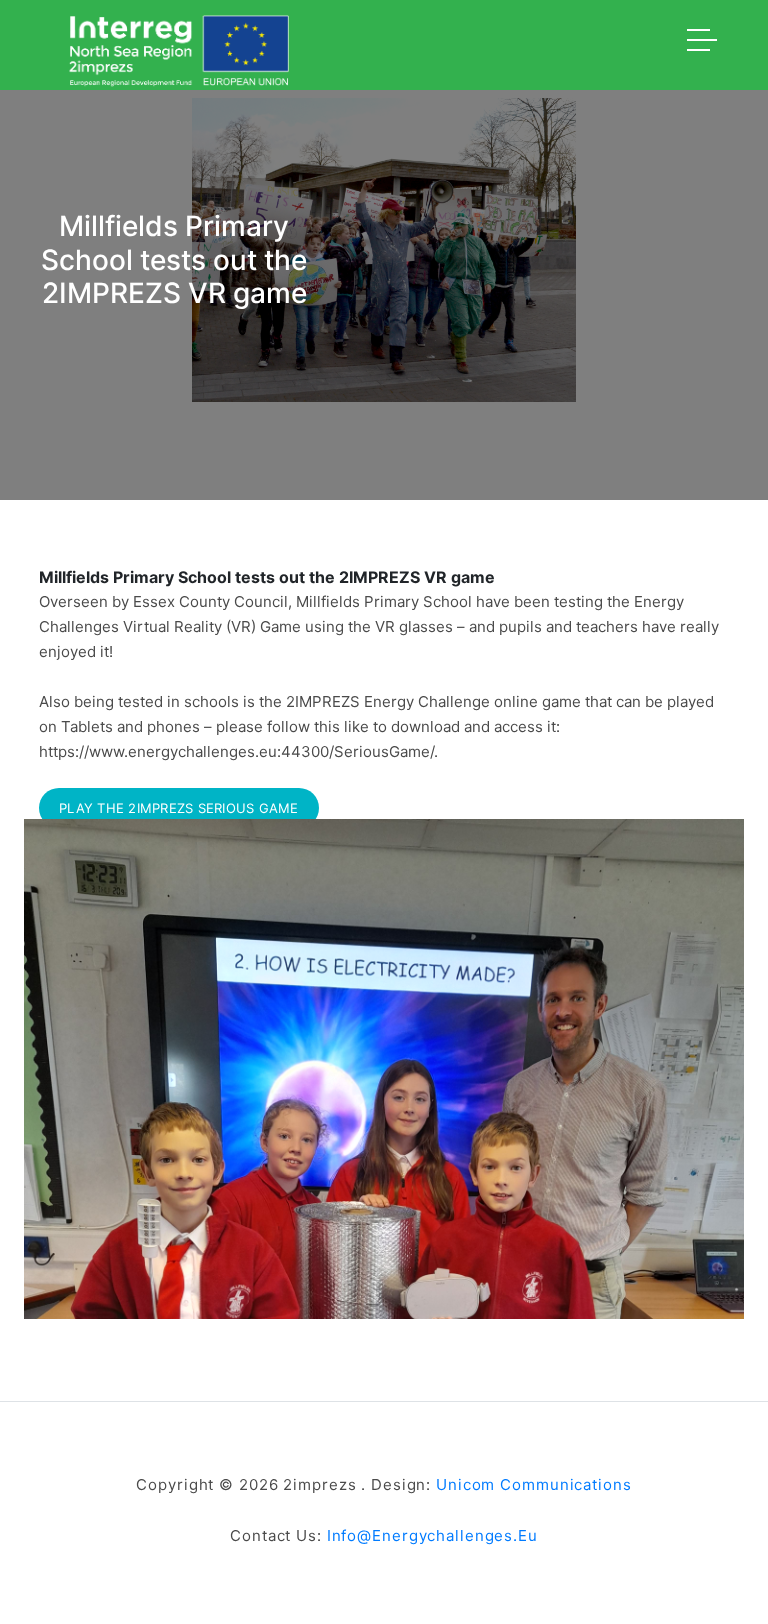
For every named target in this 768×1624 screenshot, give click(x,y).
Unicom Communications (533, 1484)
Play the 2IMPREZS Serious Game (179, 808)
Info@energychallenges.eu (432, 1535)
